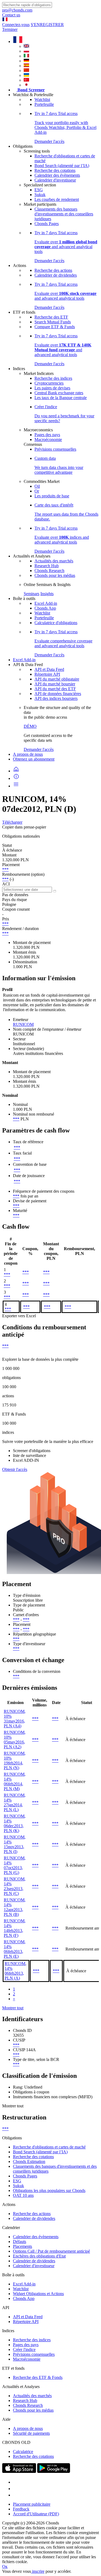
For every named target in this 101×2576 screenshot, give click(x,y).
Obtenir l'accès (15, 1469)
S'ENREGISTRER (47, 25)
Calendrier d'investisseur (55, 180)
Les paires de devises (52, 388)
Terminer (10, 29)
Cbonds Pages (47, 224)
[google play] (54, 2471)
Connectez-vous (16, 25)
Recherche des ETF (51, 317)
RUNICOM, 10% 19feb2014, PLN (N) (15, 1761)
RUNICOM (23, 1024)
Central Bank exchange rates (59, 393)
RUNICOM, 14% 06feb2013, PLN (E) (15, 1949)
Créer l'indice (24, 2349)
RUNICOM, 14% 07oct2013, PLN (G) (15, 1865)
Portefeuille (44, 104)
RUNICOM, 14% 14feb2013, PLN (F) (15, 1928)
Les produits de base (52, 496)
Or (37, 491)
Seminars (32, 594)
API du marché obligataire (57, 679)
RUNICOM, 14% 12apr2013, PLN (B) (15, 1907)
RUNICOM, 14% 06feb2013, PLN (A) (15, 1971)
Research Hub (47, 566)
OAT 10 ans (23, 2195)
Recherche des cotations (55, 170)
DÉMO (30, 726)
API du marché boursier (55, 684)
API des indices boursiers (56, 698)
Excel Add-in (46, 603)
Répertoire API (47, 674)
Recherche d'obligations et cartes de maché (49, 2147)
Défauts (20, 2242)
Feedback (21, 2509)
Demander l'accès (39, 749)
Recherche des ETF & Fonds (38, 2377)
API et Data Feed (49, 669)
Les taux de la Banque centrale (61, 398)
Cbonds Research (49, 571)
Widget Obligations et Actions (38, 2294)
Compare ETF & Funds (55, 327)
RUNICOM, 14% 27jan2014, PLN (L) (15, 1802)
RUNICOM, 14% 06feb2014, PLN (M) (15, 1781)
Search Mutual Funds (53, 322)
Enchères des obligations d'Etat (39, 2256)
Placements (22, 2246)
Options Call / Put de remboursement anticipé (51, 2251)
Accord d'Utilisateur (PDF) (36, 2514)
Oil (37, 486)
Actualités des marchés (54, 561)
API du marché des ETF (55, 689)
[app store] (19, 2471)
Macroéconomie (48, 439)
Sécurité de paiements (31, 2433)
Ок (5, 2566)
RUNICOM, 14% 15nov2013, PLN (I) (15, 1844)
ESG (39, 190)
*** (5, 869)
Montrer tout (13, 2008)
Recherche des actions (53, 270)
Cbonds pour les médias (55, 575)
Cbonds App (45, 608)
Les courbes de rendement (57, 199)
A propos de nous (28, 754)
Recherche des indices (53, 378)
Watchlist (42, 100)
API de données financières (58, 694)
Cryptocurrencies (49, 383)
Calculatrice (23, 2452)
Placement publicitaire (32, 2504)
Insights (47, 594)
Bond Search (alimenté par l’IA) (62, 166)
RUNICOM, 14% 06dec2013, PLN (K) (15, 1823)
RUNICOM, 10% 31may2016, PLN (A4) (15, 1719)
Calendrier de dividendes (56, 275)
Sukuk (40, 195)
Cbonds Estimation (29, 2161)
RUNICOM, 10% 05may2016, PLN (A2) (15, 1740)
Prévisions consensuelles (55, 449)
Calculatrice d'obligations (56, 623)
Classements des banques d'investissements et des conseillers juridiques (64, 214)
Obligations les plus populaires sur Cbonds (49, 2190)
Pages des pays (47, 435)
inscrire (38, 2571)
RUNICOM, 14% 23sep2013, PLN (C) (15, 1886)
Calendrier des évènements (57, 175)
